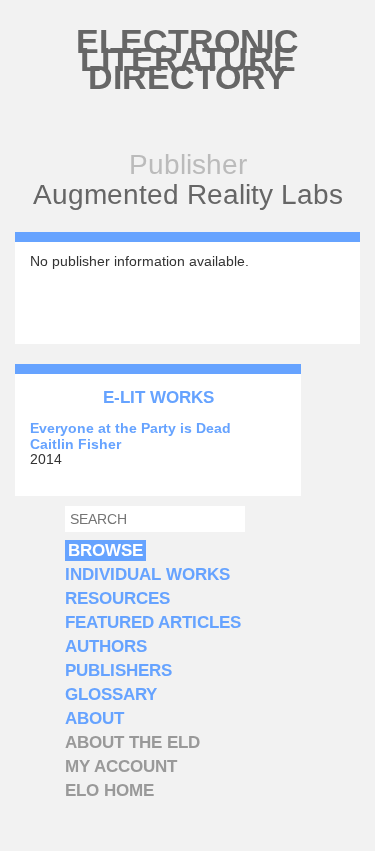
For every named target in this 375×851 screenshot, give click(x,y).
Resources (117, 598)
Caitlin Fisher (75, 444)
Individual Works (147, 574)
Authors (106, 646)
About (94, 718)
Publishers (118, 670)
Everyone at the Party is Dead (130, 428)
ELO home (109, 790)
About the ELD (132, 742)
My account (121, 766)
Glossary (111, 694)
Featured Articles (153, 622)
